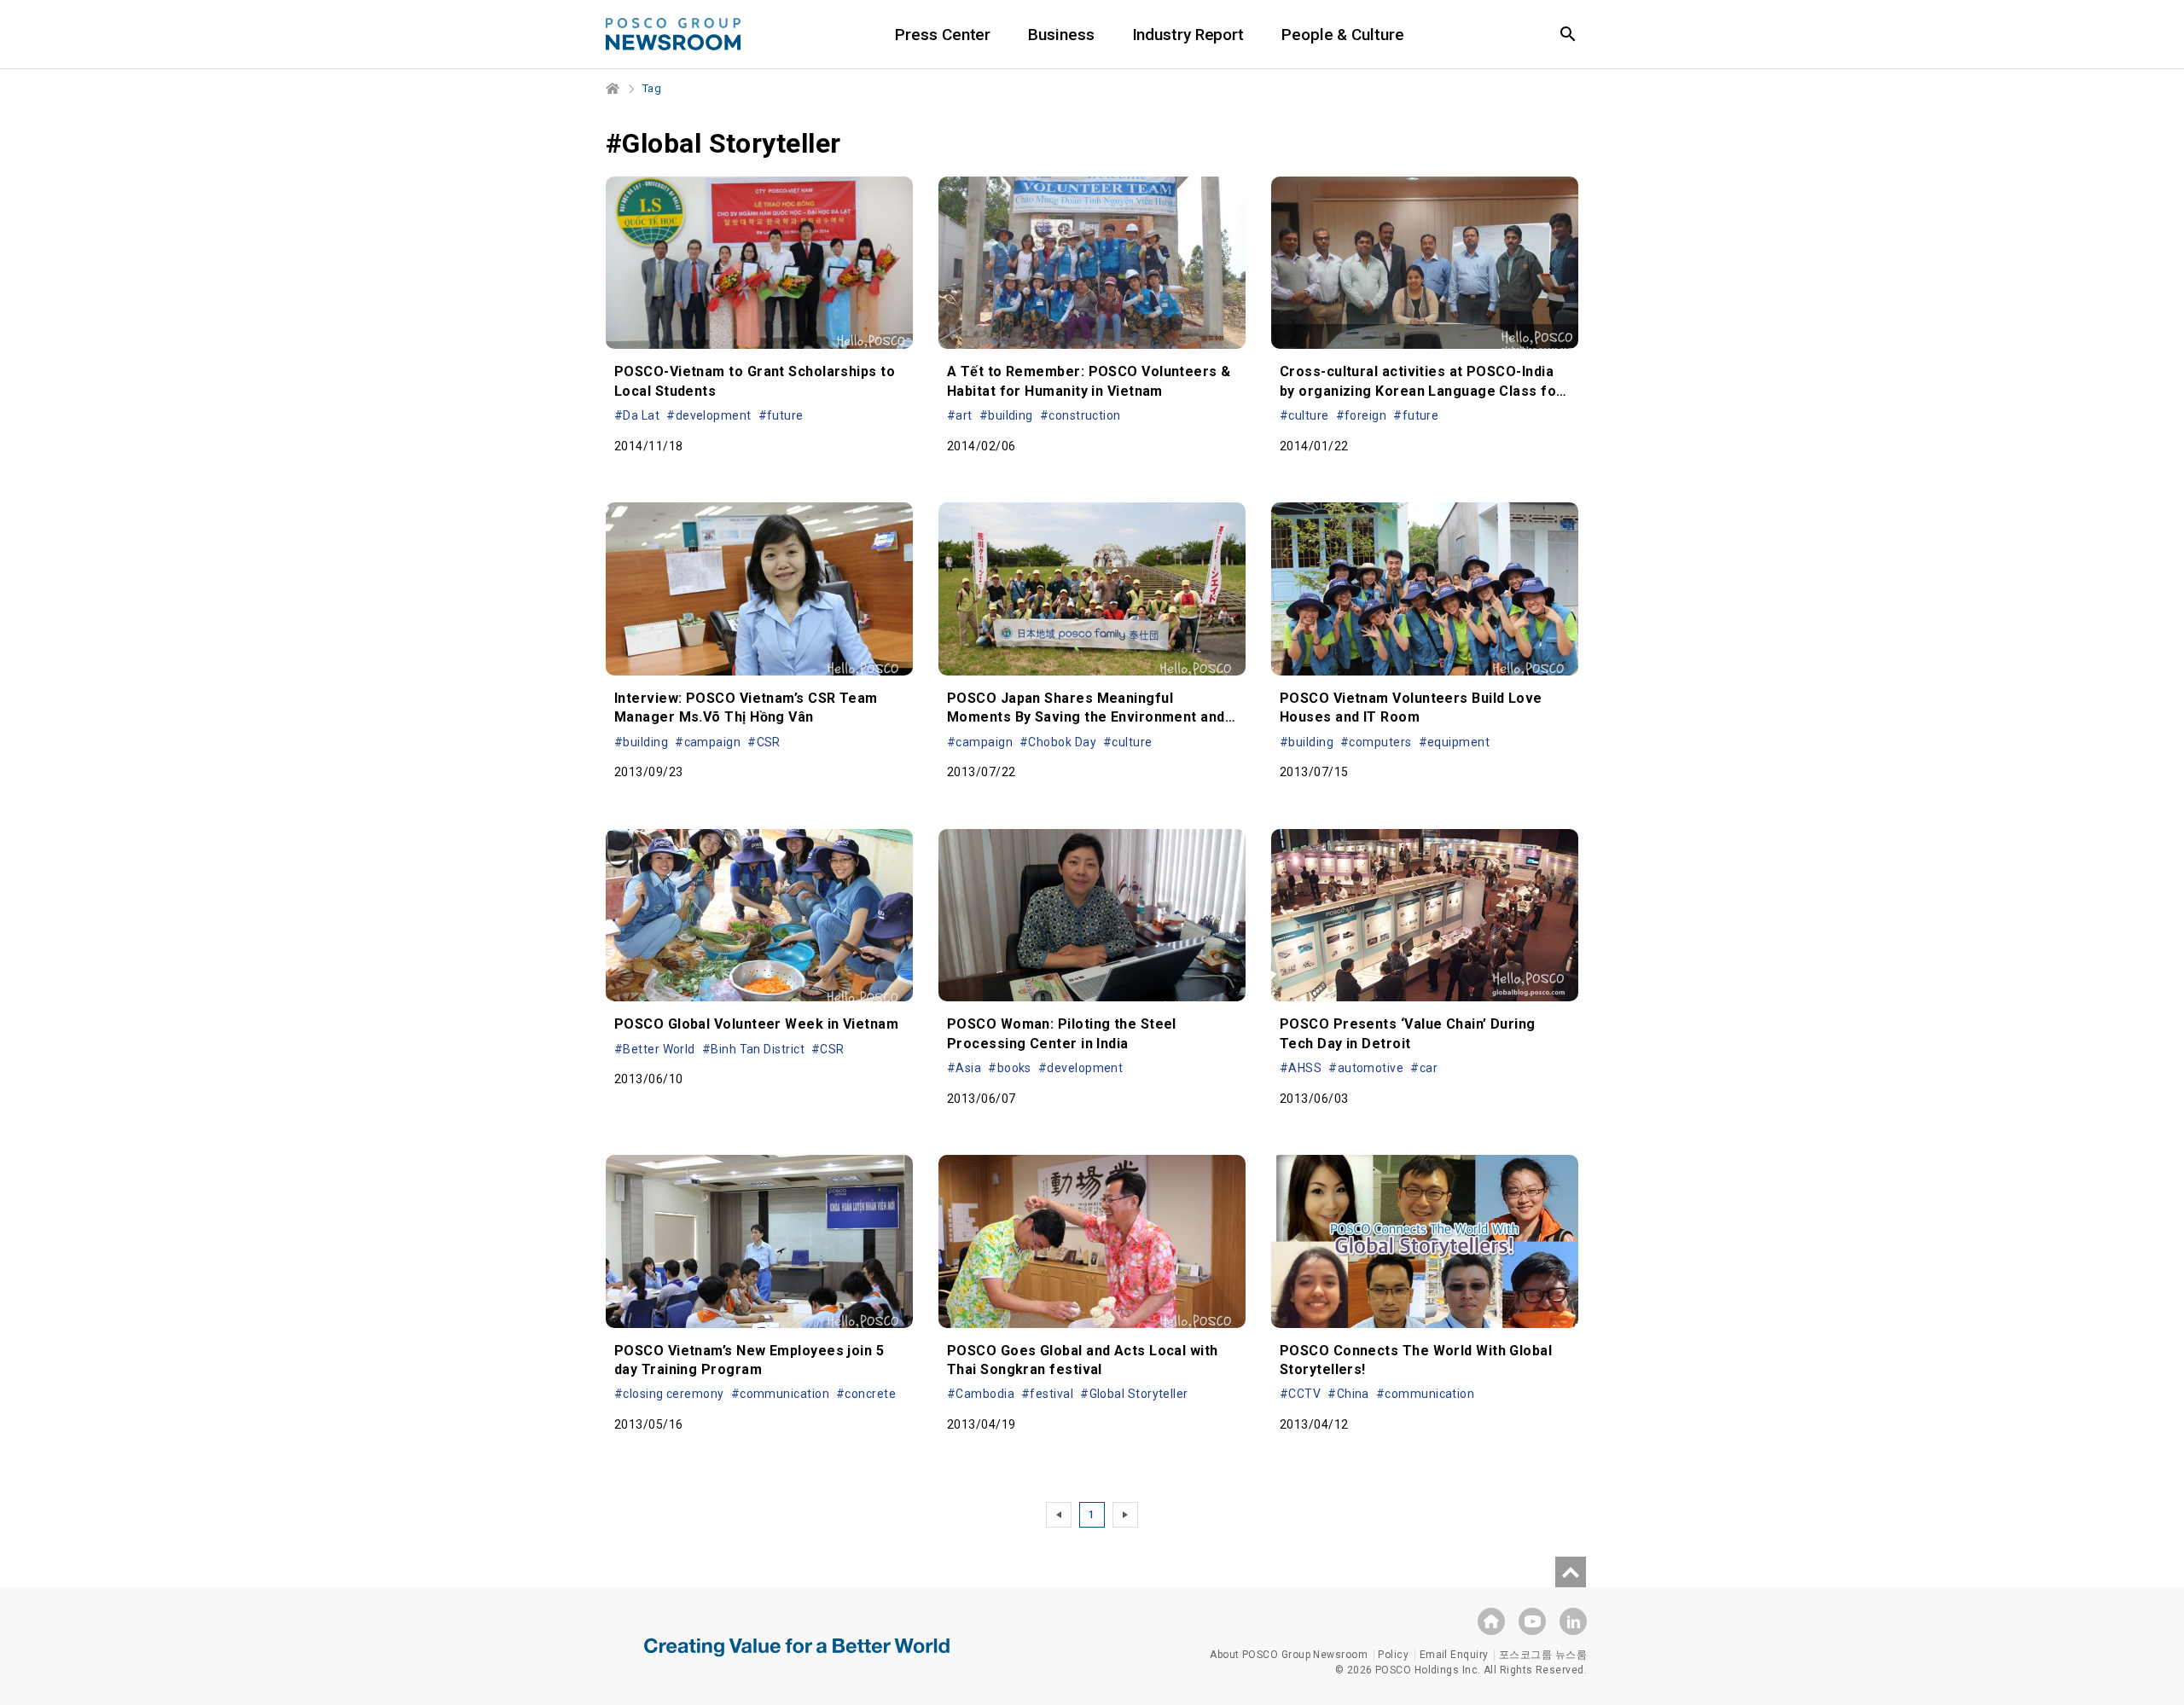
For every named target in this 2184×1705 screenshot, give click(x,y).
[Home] (613, 89)
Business (1061, 35)
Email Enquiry (1454, 1655)
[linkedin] (1573, 1621)
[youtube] (1532, 1621)
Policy (1393, 1655)
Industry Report (1188, 35)
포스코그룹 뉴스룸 (1543, 1655)
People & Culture (1342, 35)
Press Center (943, 35)
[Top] (1571, 1572)
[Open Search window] (1568, 34)
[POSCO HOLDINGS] (1491, 1621)
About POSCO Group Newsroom (1289, 1655)
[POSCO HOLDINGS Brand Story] (797, 1660)
